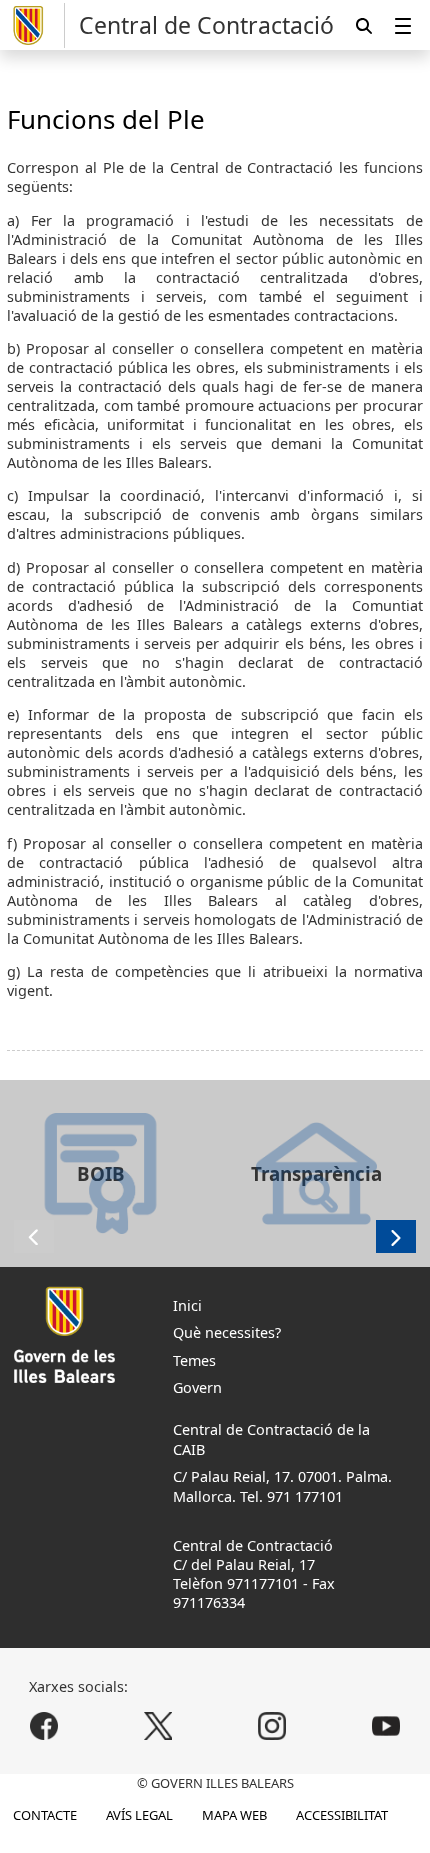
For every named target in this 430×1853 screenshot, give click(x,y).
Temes (194, 1360)
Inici (187, 1305)
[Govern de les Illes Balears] (36, 25)
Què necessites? (227, 1332)
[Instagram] (271, 1726)
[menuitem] (403, 25)
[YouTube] (385, 1726)
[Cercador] (364, 25)
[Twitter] (158, 1726)
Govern (197, 1387)
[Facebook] (44, 1726)
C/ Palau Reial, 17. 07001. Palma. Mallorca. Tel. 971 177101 (282, 1486)
